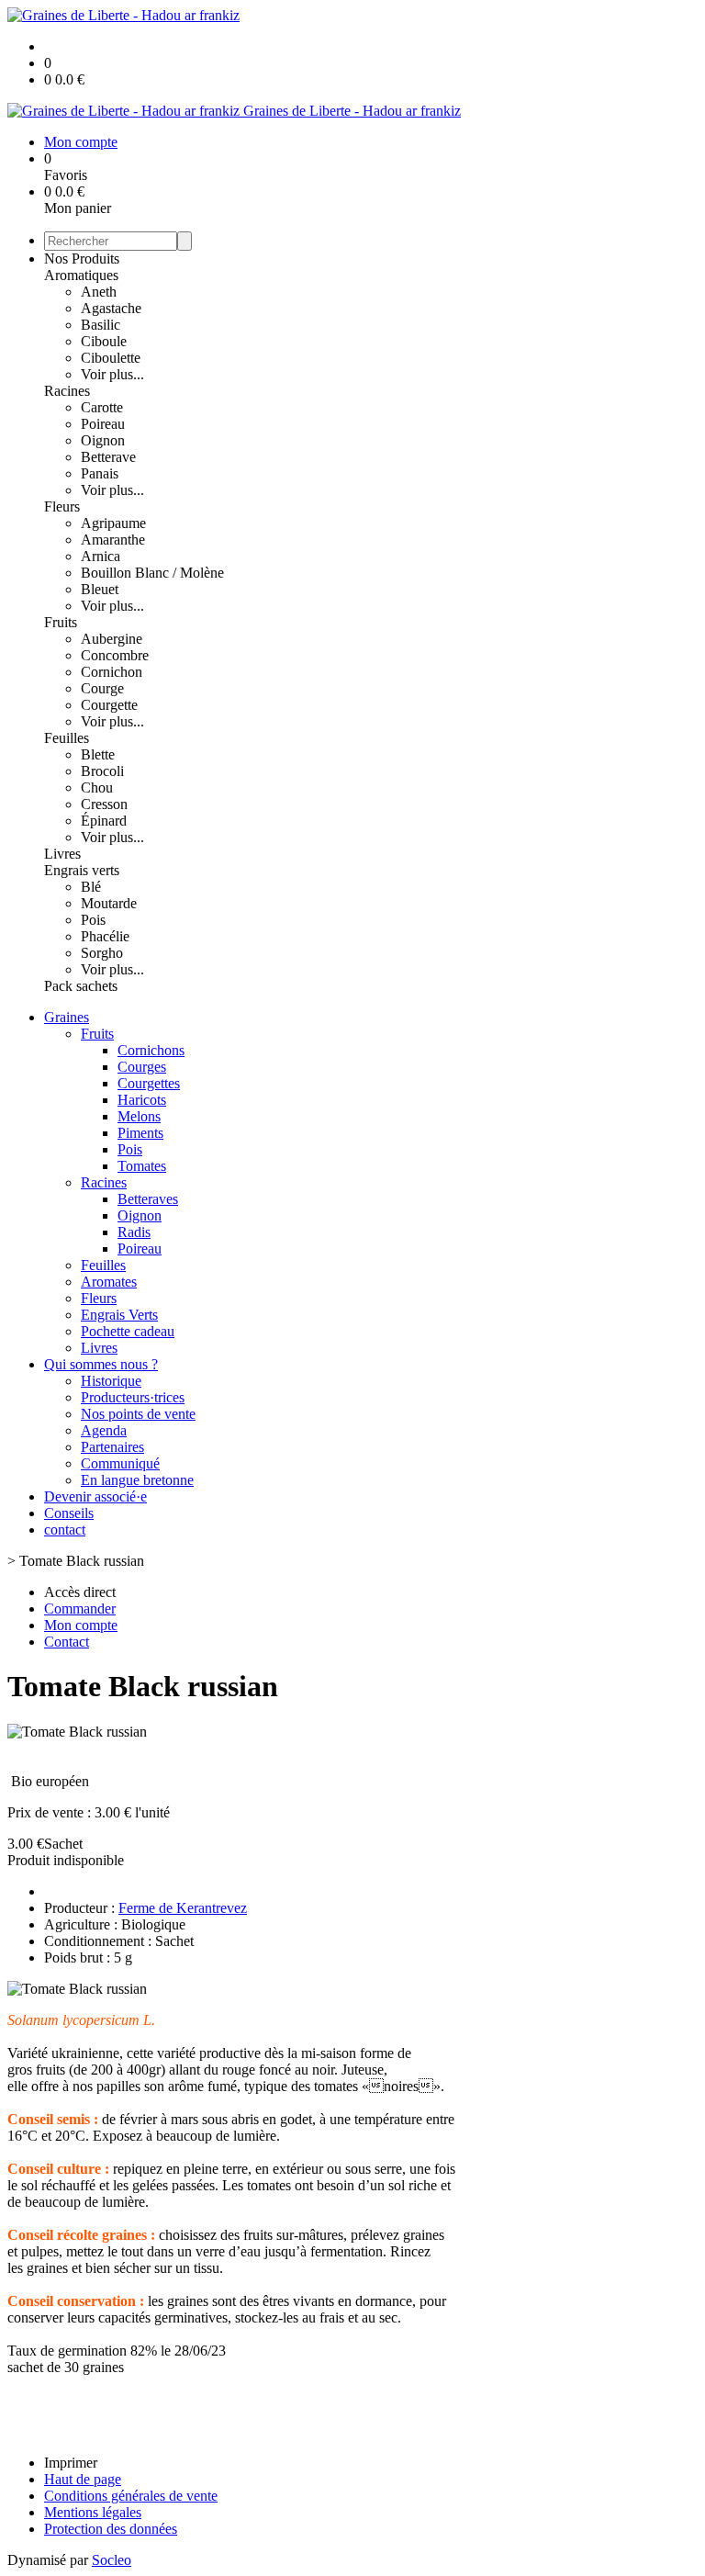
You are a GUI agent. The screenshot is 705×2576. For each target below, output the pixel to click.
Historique (111, 1381)
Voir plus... (112, 374)
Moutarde (109, 903)
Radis (134, 1232)
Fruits (61, 622)
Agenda (104, 1430)
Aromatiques (81, 275)
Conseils (69, 1513)
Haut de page (83, 2479)
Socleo (112, 2560)
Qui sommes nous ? (101, 1364)
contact (65, 1530)
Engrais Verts (119, 1315)
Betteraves (148, 1199)
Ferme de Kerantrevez (183, 1908)
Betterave (108, 457)
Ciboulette (111, 358)
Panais (100, 473)
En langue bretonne (137, 1480)
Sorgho (102, 953)
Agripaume (113, 523)
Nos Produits (82, 259)
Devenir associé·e (95, 1496)
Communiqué (120, 1463)
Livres (62, 854)
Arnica (101, 556)
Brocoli (102, 771)
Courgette (109, 705)
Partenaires (112, 1447)
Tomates (142, 1166)
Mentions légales (93, 2512)
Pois (93, 920)
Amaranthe (113, 540)
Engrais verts (82, 870)
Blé (91, 887)
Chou (97, 787)
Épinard (104, 821)
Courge (102, 688)
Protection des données (111, 2529)
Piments (140, 1133)
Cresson (104, 804)
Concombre (115, 655)
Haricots (142, 1100)
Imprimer (71, 2463)
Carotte (102, 407)
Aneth (99, 292)
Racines (67, 391)
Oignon (103, 440)
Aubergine (112, 639)
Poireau (103, 424)
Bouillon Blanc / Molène (152, 573)
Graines (67, 1017)
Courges (142, 1067)
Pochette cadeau (128, 1331)
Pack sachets (81, 986)
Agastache (111, 308)
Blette (98, 754)
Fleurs (62, 506)
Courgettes (149, 1083)
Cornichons (151, 1050)
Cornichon (112, 672)
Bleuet (100, 589)
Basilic (101, 325)
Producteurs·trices (133, 1397)
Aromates (109, 1282)
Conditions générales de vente (131, 2496)
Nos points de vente (138, 1414)
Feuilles (67, 738)
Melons (139, 1116)
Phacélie (105, 936)
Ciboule (104, 341)
